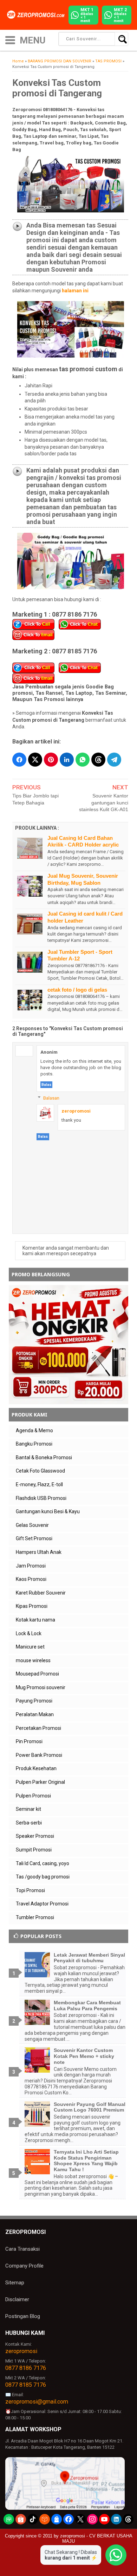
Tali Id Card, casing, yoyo (43, 1863)
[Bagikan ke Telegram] (114, 760)
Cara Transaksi (22, 2249)
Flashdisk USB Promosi (41, 1498)
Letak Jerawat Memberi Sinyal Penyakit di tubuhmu (89, 1958)
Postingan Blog (23, 2316)
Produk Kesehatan (36, 1768)
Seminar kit (28, 1809)
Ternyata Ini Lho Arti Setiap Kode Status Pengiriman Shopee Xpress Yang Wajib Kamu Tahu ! (86, 2161)
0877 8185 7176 (26, 2385)
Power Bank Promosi (39, 1755)
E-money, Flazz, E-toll (39, 1484)
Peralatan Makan (35, 1714)
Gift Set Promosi (34, 1538)
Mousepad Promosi (37, 1674)
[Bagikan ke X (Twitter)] (35, 760)
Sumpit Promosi (34, 1850)
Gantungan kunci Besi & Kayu (48, 1511)
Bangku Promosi (34, 1444)
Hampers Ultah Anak (39, 1552)
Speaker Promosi (35, 1836)
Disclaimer (17, 2299)
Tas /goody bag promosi (43, 1877)
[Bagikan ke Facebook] (19, 760)
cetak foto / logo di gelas (77, 990)
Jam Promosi (31, 1566)
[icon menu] (10, 39)
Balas (46, 1085)
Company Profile (24, 2266)
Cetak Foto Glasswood (40, 1471)
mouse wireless (33, 1660)
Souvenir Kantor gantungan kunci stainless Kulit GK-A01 (104, 803)
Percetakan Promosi (38, 1728)
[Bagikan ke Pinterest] (51, 760)
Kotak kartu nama (35, 1620)
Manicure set (30, 1647)
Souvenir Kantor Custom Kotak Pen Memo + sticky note (84, 2056)
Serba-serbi (29, 1823)
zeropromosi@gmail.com (37, 2402)
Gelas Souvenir (32, 1525)
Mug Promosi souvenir (41, 1687)
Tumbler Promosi (35, 1917)
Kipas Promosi (32, 1606)
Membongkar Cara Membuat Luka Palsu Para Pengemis (87, 2006)
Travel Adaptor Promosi (42, 1904)
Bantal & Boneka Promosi (44, 1457)
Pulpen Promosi (33, 1796)
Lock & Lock (29, 1633)
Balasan (51, 1098)
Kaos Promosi (31, 1579)
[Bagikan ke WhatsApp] (83, 760)
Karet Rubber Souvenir (41, 1593)
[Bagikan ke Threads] (98, 760)
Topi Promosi (30, 1890)
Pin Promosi (29, 1741)
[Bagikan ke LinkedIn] (67, 760)
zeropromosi (76, 1111)
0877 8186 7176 (26, 2368)
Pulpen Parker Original (40, 1782)
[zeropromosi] (37, 15)
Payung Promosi (34, 1701)
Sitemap (15, 2283)
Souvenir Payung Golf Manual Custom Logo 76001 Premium (90, 2107)
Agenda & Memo (34, 1430)
